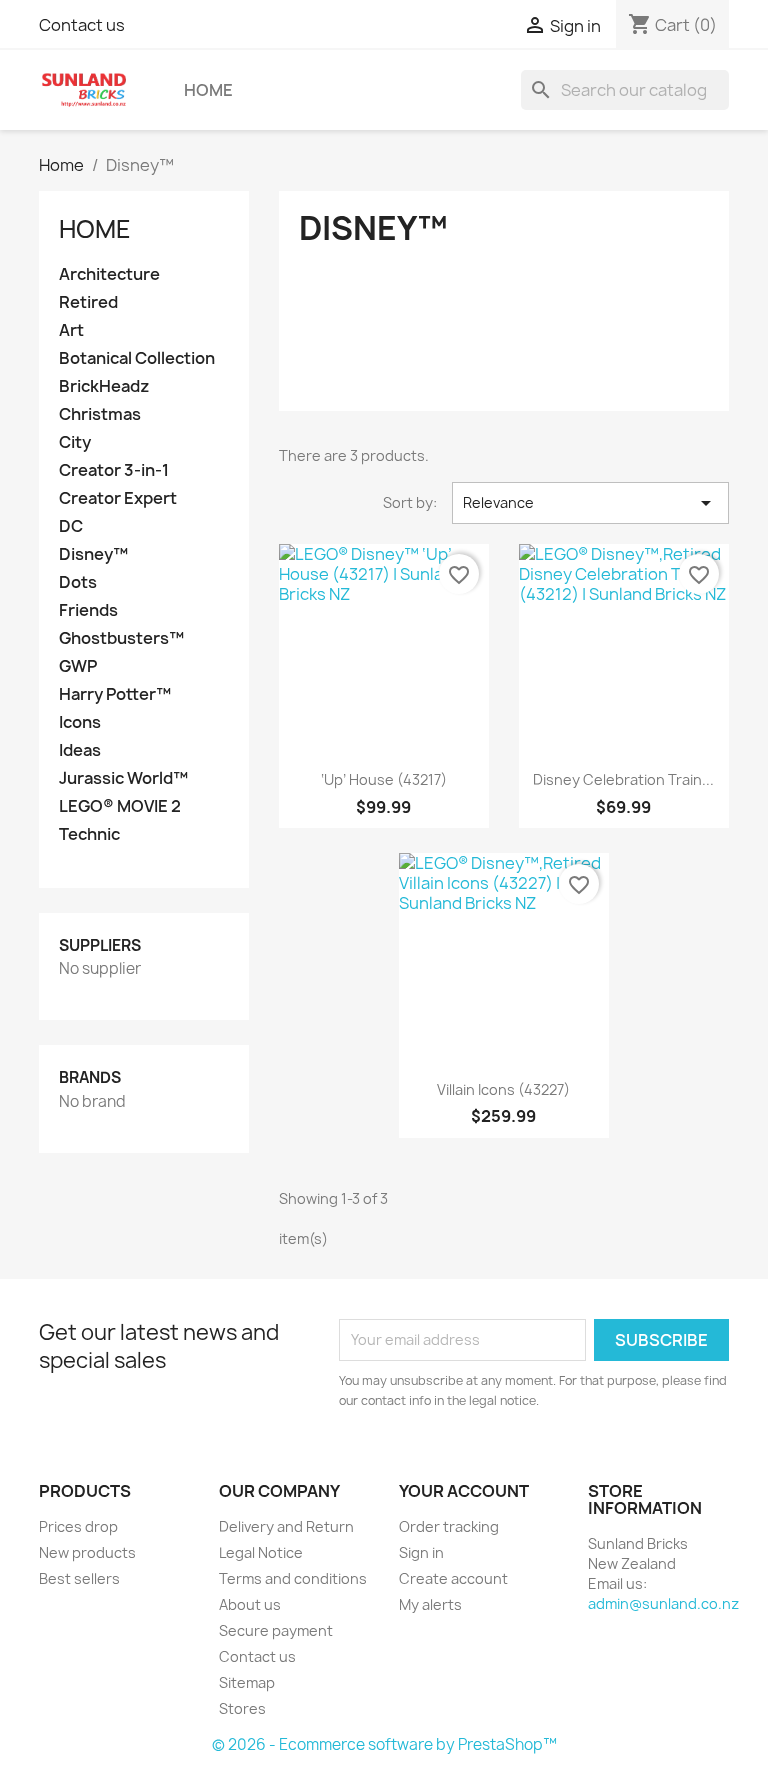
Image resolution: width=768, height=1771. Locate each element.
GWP (78, 666)
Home (208, 90)
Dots (78, 582)
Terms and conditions (293, 1578)
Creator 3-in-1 (114, 470)
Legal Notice (261, 1552)
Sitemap (247, 1682)
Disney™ (93, 554)
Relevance (590, 503)
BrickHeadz (104, 386)
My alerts (430, 1604)
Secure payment (276, 1630)
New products (87, 1552)
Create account (453, 1578)
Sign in (421, 1552)
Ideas (80, 750)
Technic (89, 834)
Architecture (109, 274)
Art (71, 330)
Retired (88, 302)
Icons (80, 722)
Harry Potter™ (115, 694)
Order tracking (449, 1526)
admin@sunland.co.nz (663, 1603)
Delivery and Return (286, 1526)
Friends (88, 610)
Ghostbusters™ (121, 638)
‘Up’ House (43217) (384, 779)
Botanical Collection (137, 358)
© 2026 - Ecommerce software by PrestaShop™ (384, 1744)
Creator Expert (118, 498)
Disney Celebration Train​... (623, 779)
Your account (464, 1491)
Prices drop (78, 1526)
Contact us (82, 25)
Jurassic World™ (123, 778)
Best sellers (79, 1578)
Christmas (100, 414)
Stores (242, 1708)
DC (71, 526)
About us (250, 1604)
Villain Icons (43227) (503, 1089)
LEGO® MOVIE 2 (120, 806)
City (75, 442)
